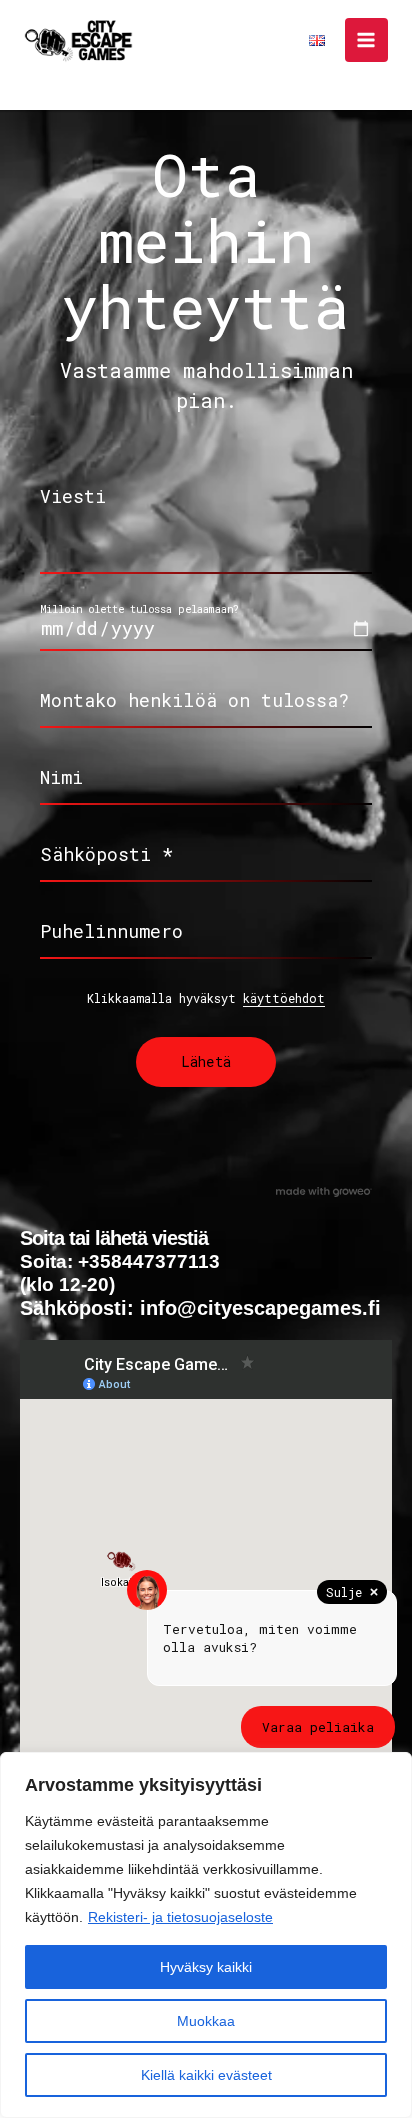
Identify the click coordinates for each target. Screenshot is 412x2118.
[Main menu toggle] (366, 39)
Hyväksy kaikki (206, 1967)
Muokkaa (206, 2021)
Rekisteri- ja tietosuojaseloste (180, 1917)
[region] (206, 1935)
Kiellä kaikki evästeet (206, 2075)
